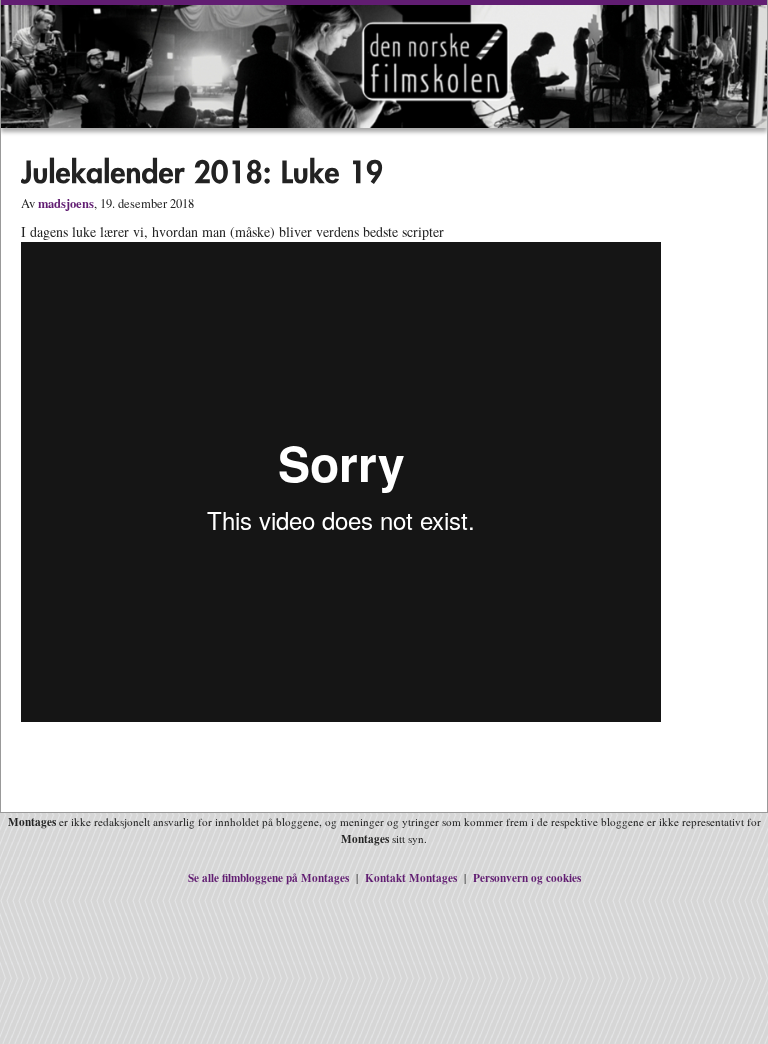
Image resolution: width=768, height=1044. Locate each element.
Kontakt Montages (411, 877)
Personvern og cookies (527, 877)
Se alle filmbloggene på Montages (268, 877)
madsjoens (66, 203)
